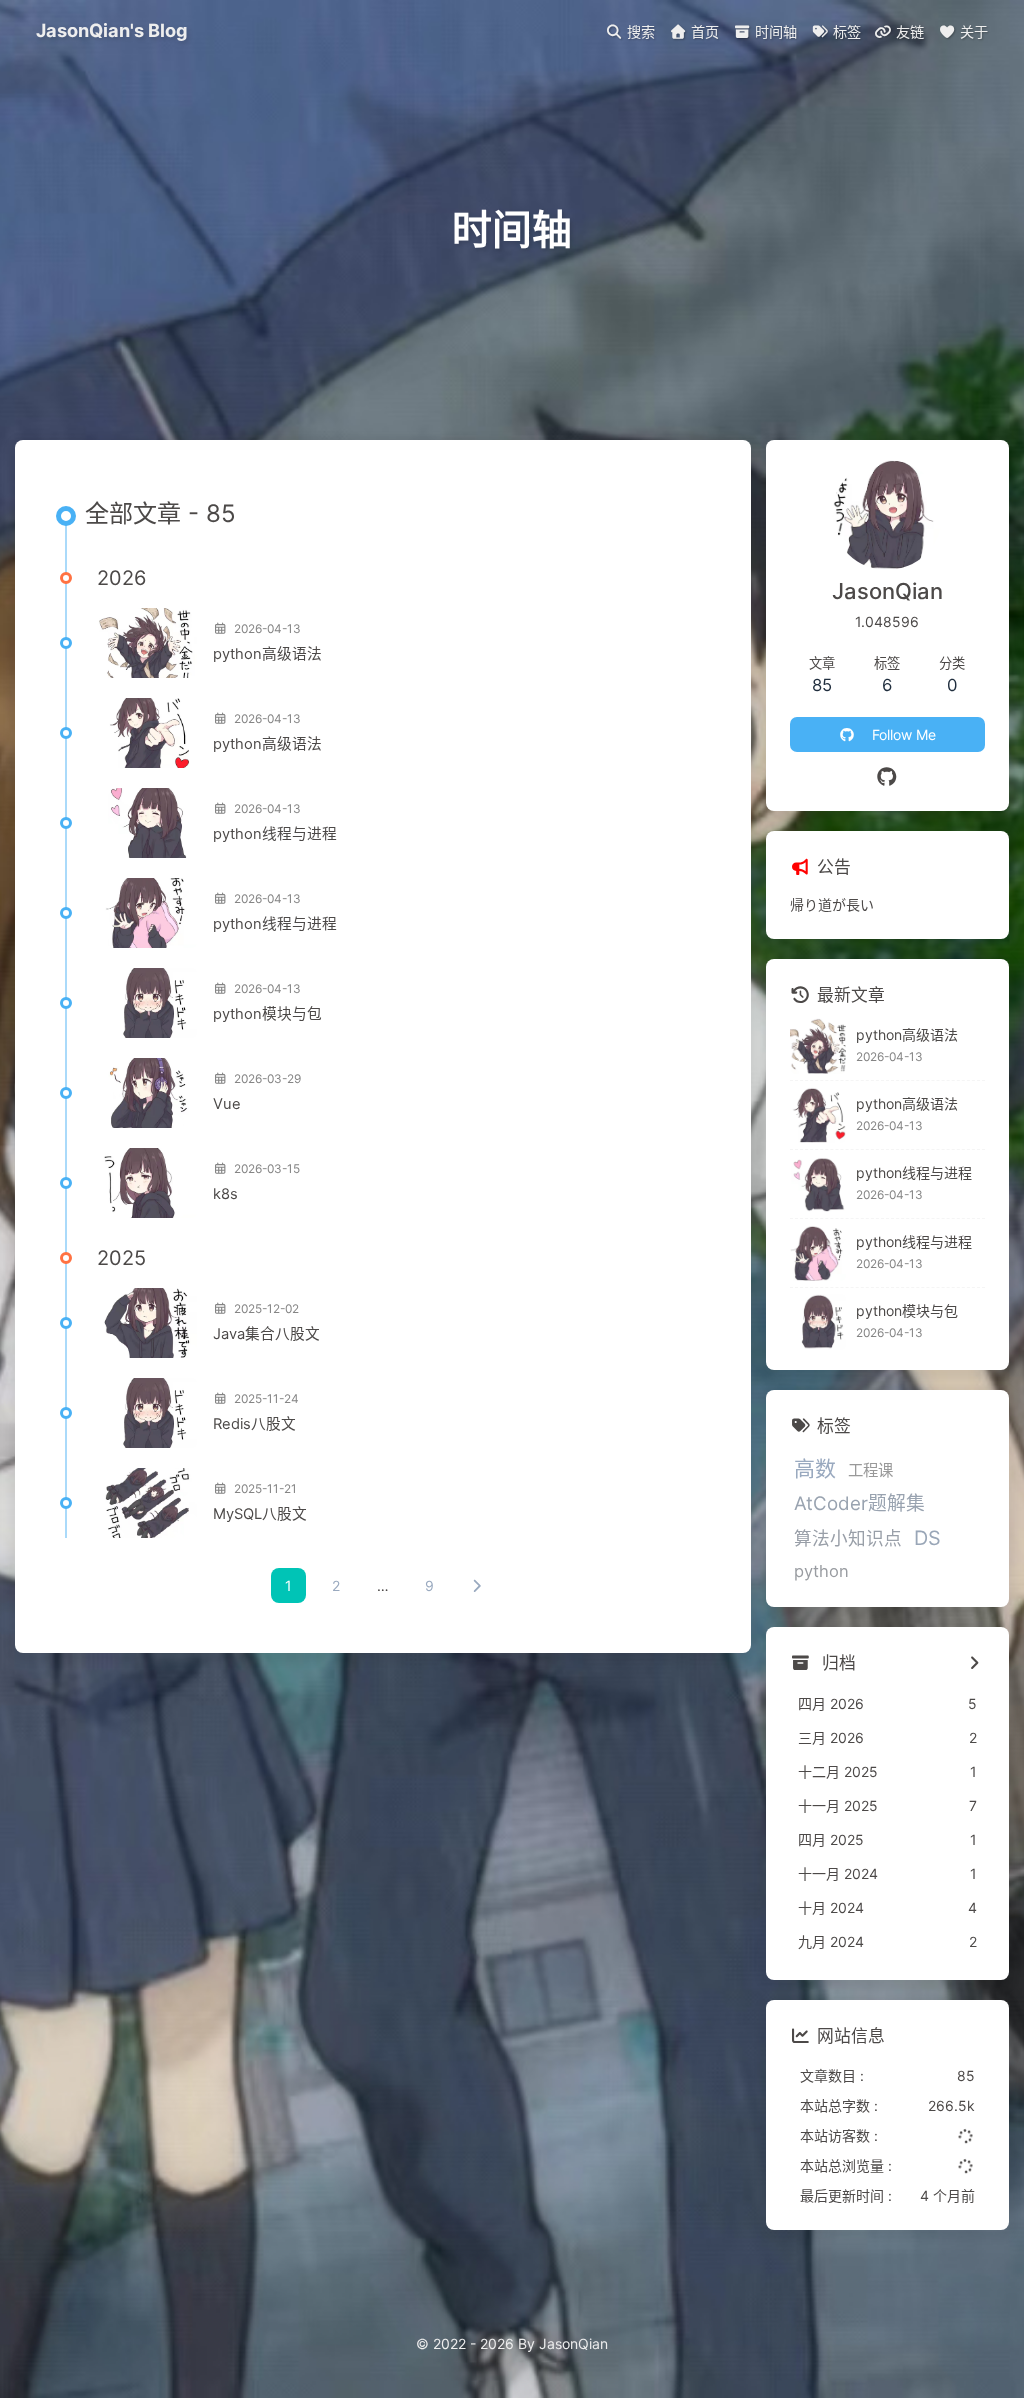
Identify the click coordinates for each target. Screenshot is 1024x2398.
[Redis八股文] (147, 1413)
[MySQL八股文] (147, 1503)
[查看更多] (974, 1664)
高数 (815, 1468)
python (821, 1571)
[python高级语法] (147, 643)
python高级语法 (267, 654)
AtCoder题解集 (859, 1503)
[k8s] (147, 1183)
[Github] (887, 777)
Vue (227, 1104)
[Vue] (147, 1093)
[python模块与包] (147, 1003)
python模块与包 (267, 1014)
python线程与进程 (275, 834)
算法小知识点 (848, 1538)
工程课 (870, 1470)
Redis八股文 (254, 1424)
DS (927, 1538)
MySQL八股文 (260, 1514)
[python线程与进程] (147, 823)
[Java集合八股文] (147, 1323)
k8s (225, 1194)
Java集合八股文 (266, 1334)
